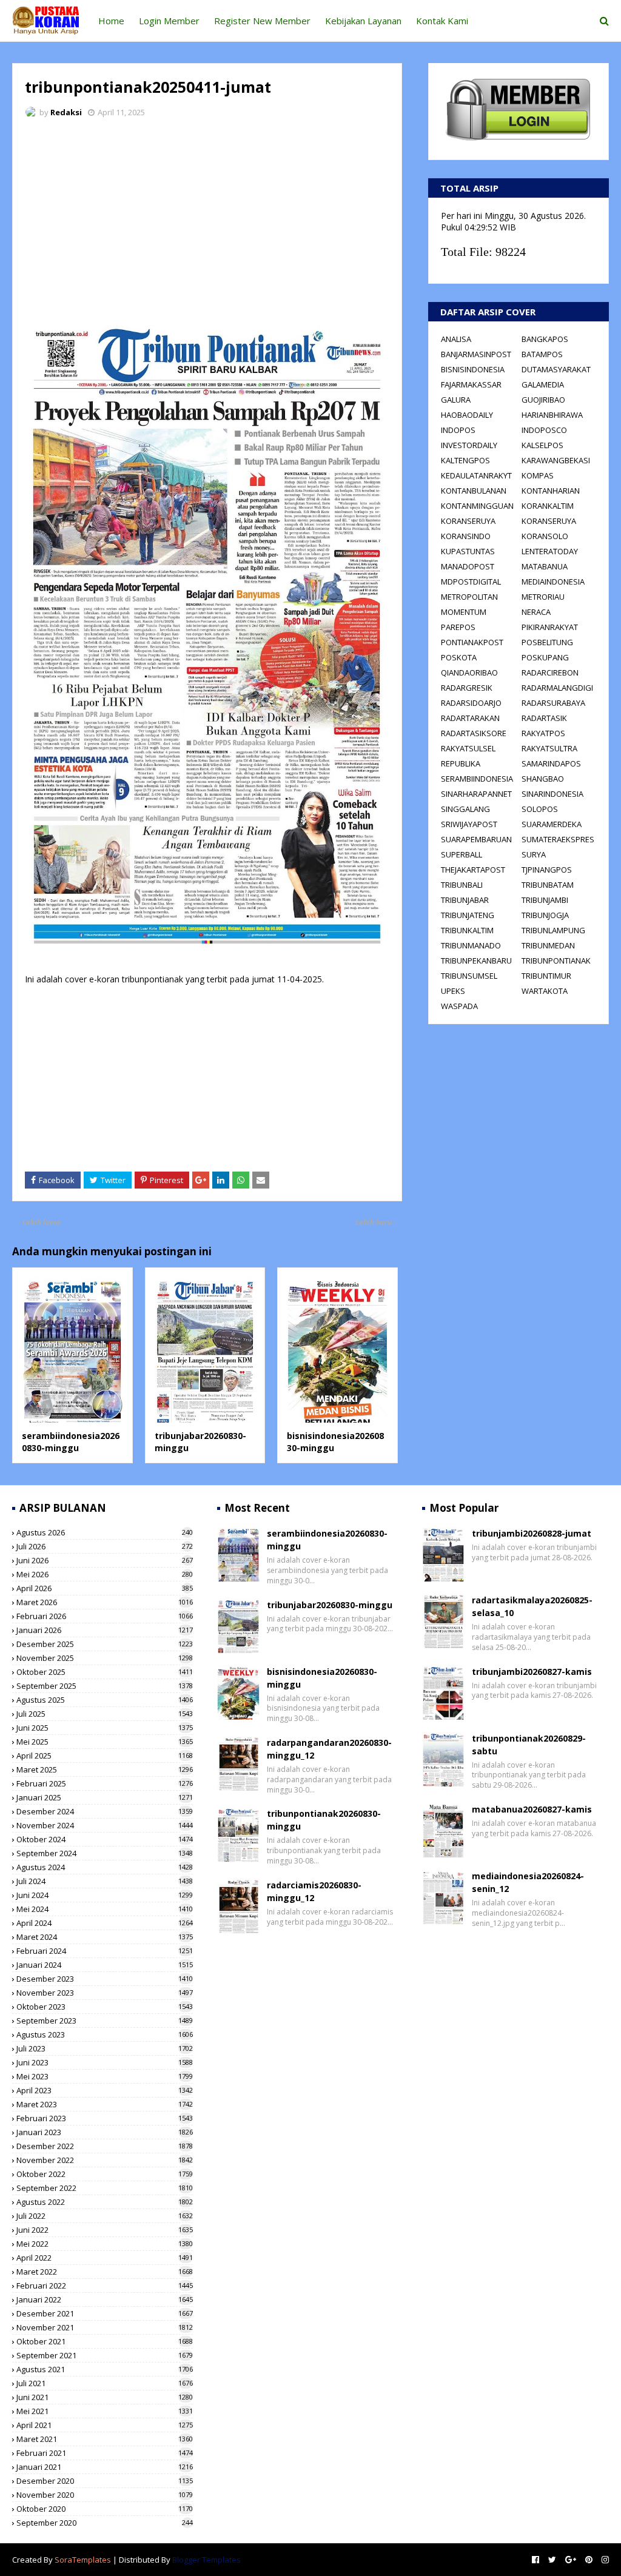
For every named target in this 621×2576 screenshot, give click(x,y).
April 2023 (105, 2090)
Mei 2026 (105, 1574)
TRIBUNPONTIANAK (556, 961)
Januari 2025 (105, 1797)
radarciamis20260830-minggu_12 (314, 1891)
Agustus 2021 (105, 2369)
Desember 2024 (105, 1811)
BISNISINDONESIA (473, 369)
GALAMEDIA (543, 384)
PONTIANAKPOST (472, 642)
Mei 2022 (105, 2244)
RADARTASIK (544, 718)
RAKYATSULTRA (549, 748)
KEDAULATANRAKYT (476, 475)
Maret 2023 (105, 2104)
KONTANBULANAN (474, 491)
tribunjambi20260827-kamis (532, 1672)
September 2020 (105, 2523)
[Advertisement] (207, 218)
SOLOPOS (540, 809)
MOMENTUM (464, 612)
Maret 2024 (105, 1937)
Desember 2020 (105, 2481)
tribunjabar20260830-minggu (330, 1605)
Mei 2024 (105, 1909)
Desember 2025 (105, 1644)
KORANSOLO (545, 536)
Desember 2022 (105, 2146)
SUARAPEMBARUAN (476, 839)
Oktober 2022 (105, 2174)
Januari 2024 (105, 1965)
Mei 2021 (105, 2411)
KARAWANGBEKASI (556, 460)
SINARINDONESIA (552, 794)
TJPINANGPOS (547, 870)
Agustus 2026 (105, 1532)
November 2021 (105, 2327)
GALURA (456, 400)
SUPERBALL (462, 854)
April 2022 (105, 2258)
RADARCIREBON (550, 673)
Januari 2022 (105, 2299)
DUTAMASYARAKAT (556, 369)
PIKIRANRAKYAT (550, 627)
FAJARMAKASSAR (471, 384)
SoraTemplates (83, 2560)
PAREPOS (458, 627)
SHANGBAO (543, 779)
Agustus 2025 (105, 1700)
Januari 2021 (105, 2467)
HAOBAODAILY (467, 415)
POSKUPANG (545, 657)
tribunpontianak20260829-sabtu (529, 1745)
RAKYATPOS (543, 733)
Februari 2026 (105, 1616)
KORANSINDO (466, 536)
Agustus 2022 (105, 2202)
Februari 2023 (105, 2118)
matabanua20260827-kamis (532, 1809)
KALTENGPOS (465, 460)
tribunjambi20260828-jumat (532, 1533)
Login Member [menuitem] (169, 21)
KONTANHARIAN (551, 491)
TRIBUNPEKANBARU (476, 961)
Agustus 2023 (105, 2034)
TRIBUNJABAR (465, 900)
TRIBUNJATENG (468, 915)
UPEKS (453, 991)
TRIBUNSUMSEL (469, 976)
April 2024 (105, 1923)
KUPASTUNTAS (468, 551)
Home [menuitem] (111, 21)
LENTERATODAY (550, 551)
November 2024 (105, 1825)
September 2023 (105, 2021)
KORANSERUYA (468, 521)
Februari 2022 (105, 2286)
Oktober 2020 (105, 2509)
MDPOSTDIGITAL (471, 582)
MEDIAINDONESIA (553, 582)
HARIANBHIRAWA (552, 415)
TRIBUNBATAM (548, 885)
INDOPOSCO (544, 430)
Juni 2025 (105, 1728)
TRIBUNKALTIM (467, 930)
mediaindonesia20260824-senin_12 (528, 1882)
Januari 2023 (105, 2132)
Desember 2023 (105, 1979)
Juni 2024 (105, 1895)
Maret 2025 (105, 1769)
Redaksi (66, 112)
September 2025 (105, 1686)
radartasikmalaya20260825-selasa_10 (532, 1606)
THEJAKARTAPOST (473, 870)
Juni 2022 (105, 2230)
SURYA (534, 854)
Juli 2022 (105, 2216)
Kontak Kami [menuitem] (442, 21)
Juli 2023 (105, 2048)
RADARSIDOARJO (471, 703)
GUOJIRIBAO (543, 400)
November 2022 (105, 2160)
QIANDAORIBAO (469, 673)
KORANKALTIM (548, 506)
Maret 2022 (105, 2272)
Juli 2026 (105, 1546)
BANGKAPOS (545, 339)
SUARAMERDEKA (552, 824)
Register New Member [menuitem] (262, 21)
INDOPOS (458, 430)
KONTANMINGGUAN (477, 506)
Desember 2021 (105, 2313)
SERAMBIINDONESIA (477, 779)
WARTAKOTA (545, 991)
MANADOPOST (468, 566)
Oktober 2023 (105, 2007)
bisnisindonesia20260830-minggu (322, 1678)
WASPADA (459, 1006)
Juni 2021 (105, 2397)
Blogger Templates (206, 2560)
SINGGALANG (465, 809)
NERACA (536, 612)
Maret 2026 (105, 1602)
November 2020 (105, 2495)
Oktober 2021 (105, 2341)
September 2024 (105, 1853)
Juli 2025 (105, 1714)
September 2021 (105, 2355)
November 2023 (105, 1993)
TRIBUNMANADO (471, 945)
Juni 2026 (105, 1560)
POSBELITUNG (547, 642)
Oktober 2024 (105, 1839)
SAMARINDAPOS (551, 763)
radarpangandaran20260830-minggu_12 (329, 1749)
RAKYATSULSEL (468, 748)
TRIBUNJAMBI (545, 900)
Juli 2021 (105, 2383)
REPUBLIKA (461, 763)
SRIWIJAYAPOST (469, 824)
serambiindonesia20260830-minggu (71, 1442)
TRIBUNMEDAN (548, 945)
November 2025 (105, 1658)
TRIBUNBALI (462, 885)
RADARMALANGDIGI (557, 688)
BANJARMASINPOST (476, 354)
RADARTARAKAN (470, 718)
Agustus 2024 (105, 1867)
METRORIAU (543, 597)
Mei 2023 (105, 2076)
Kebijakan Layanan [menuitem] (363, 21)
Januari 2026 (105, 1630)
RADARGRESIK (467, 688)
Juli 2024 (105, 1881)
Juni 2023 (105, 2062)
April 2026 (105, 1588)
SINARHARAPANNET (476, 794)
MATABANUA (545, 566)
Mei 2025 (105, 1742)
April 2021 (105, 2425)
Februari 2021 (105, 2453)
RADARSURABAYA (553, 703)
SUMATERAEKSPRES (558, 839)
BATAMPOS (542, 354)
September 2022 (105, 2188)
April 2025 (105, 1756)
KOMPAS (538, 475)
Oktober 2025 (105, 1672)
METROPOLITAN (469, 597)
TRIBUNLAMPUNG (553, 930)
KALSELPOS (542, 445)
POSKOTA (459, 657)
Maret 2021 (105, 2439)
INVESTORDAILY (469, 445)
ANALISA (456, 339)
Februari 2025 (105, 1783)
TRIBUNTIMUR (546, 976)
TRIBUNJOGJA (545, 915)
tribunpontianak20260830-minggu (324, 1820)
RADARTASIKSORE (474, 733)
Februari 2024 (105, 1951)
